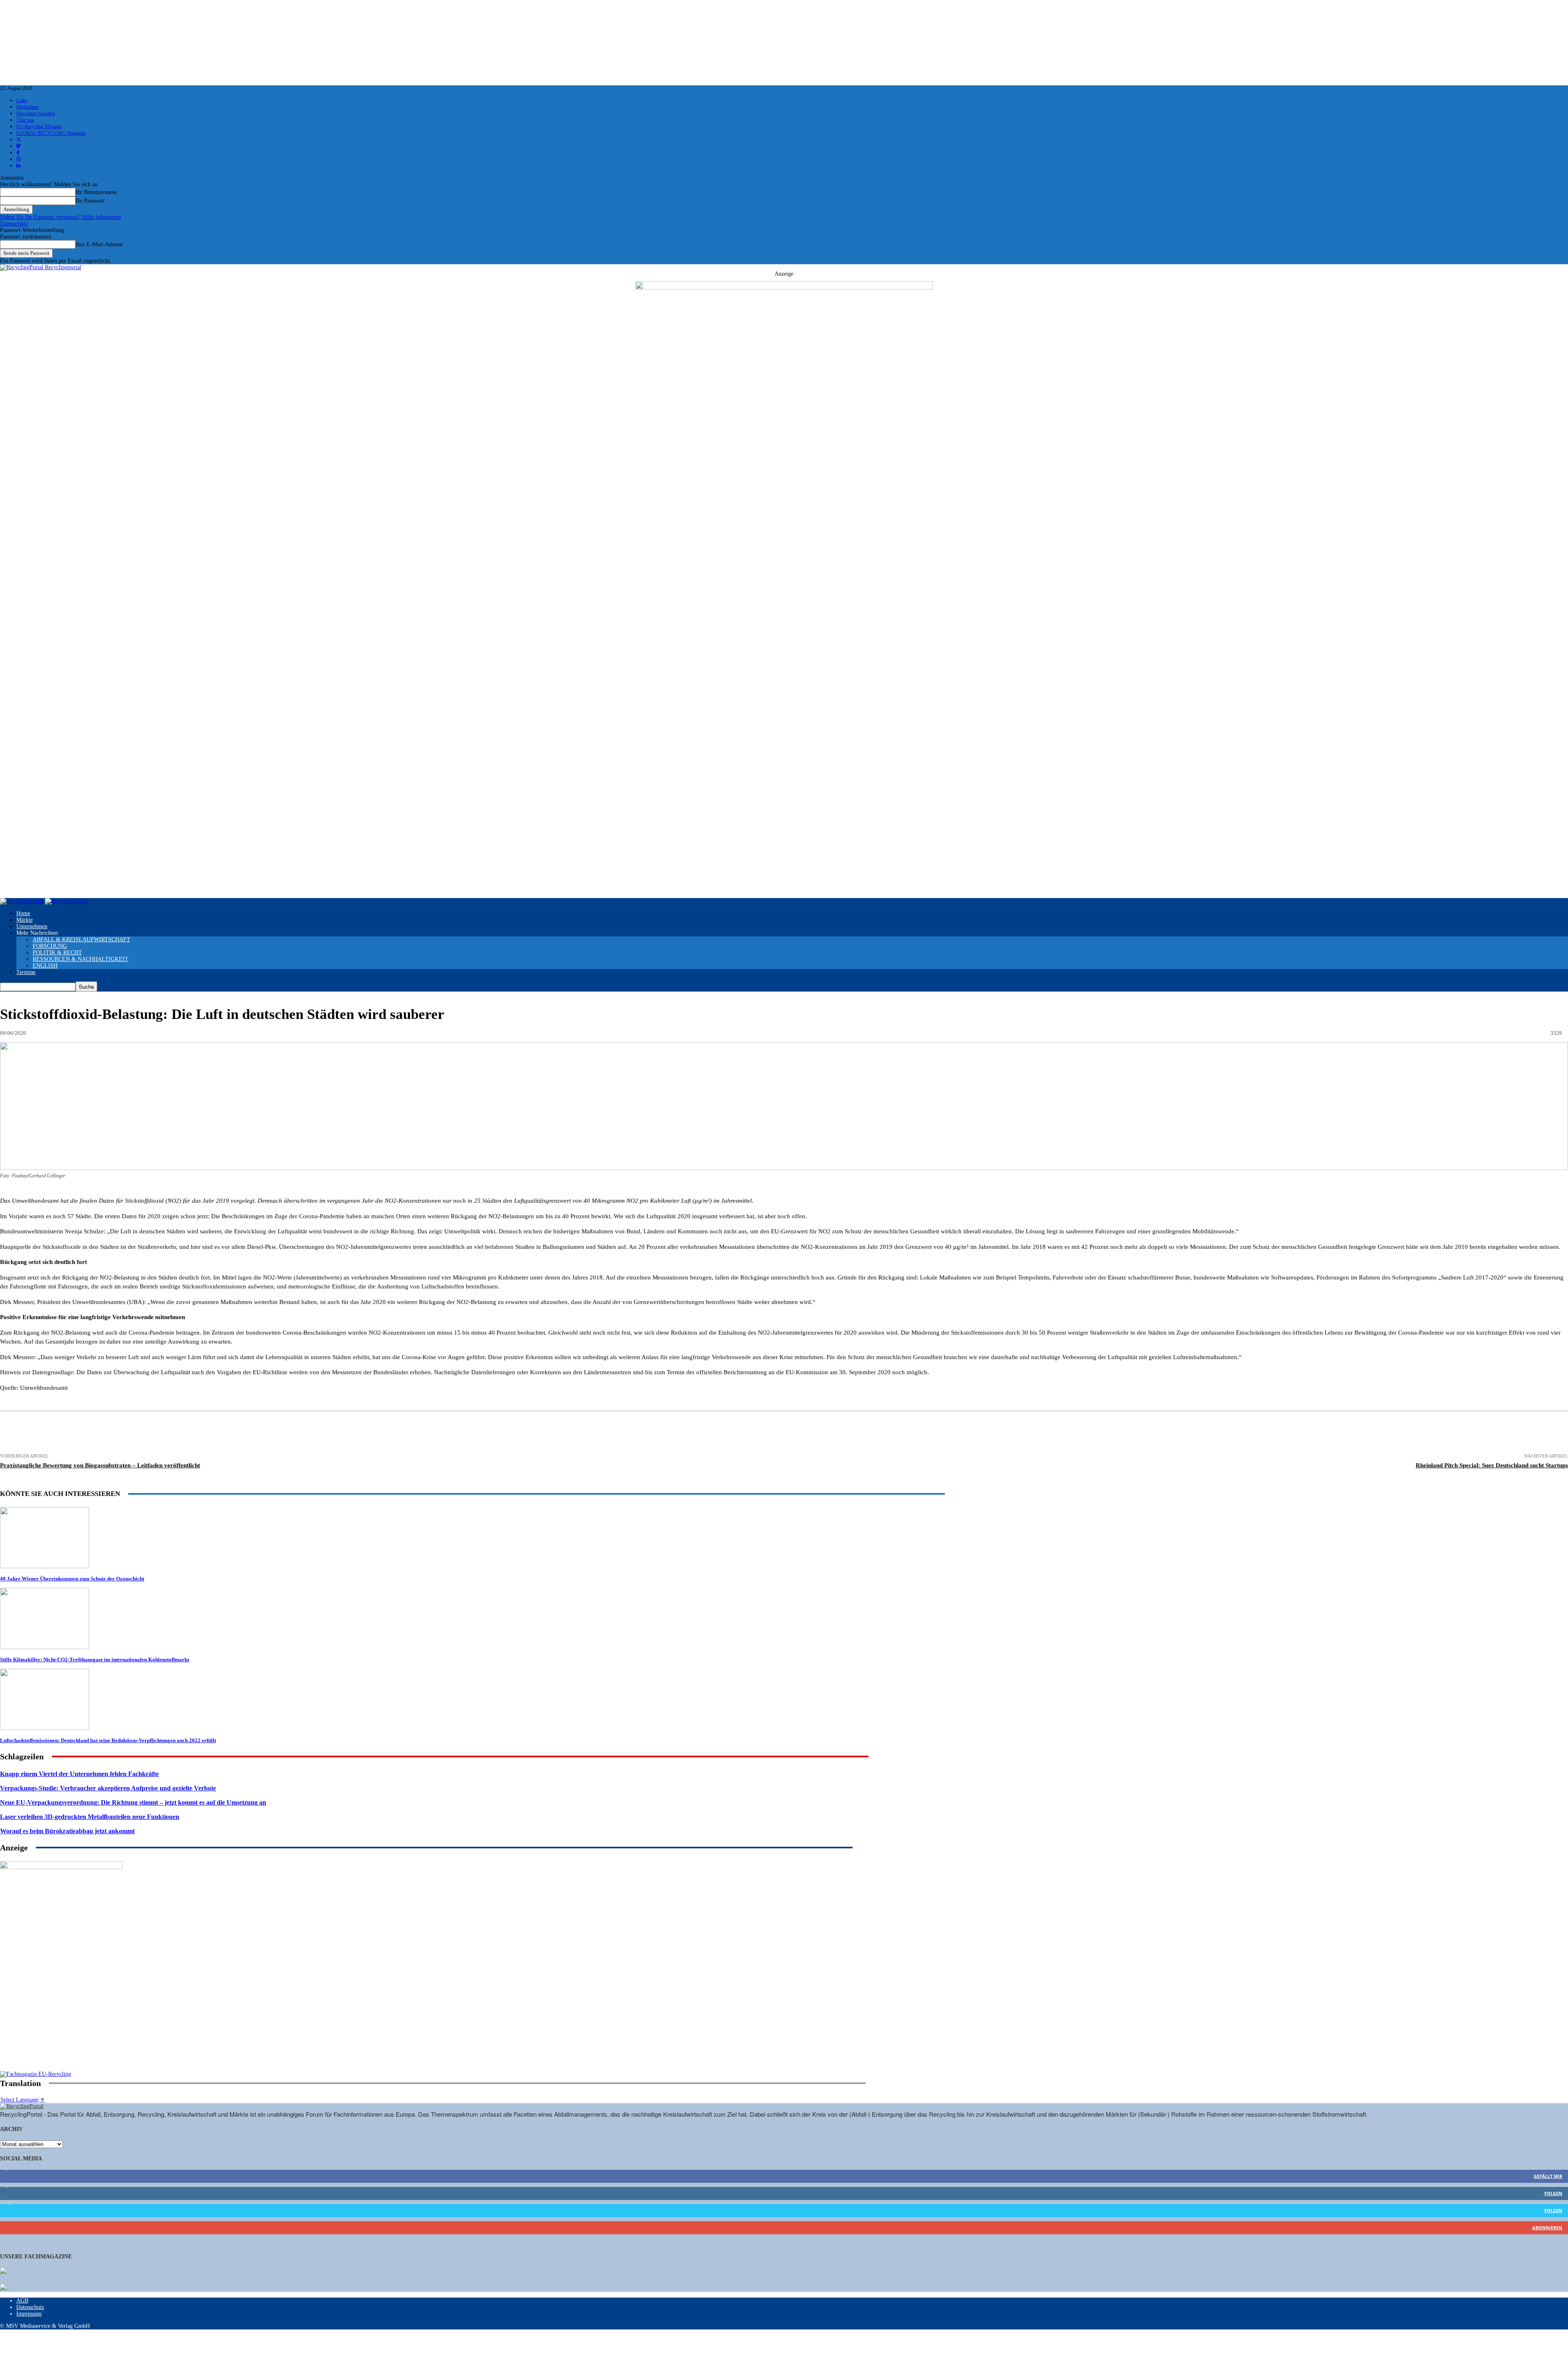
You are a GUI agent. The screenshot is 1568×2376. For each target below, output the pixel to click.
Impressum (29, 2314)
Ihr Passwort (90, 201)
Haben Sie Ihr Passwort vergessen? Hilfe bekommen (60, 217)
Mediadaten (28, 107)
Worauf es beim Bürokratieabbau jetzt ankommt (67, 1831)
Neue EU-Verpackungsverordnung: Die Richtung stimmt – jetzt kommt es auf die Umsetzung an (133, 1802)
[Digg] (373, 1433)
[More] (463, 1433)
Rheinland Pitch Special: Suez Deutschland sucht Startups (1492, 1465)
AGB (22, 2301)
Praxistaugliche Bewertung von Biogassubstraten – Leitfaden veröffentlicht (100, 1465)
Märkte (24, 920)
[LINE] (403, 1433)
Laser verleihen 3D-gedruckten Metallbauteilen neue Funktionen (90, 1817)
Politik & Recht (57, 953)
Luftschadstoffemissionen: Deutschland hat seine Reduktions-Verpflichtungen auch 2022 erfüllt (108, 1740)
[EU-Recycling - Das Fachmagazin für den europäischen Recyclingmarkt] (3, 2271)
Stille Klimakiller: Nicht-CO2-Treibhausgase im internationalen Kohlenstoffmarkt (95, 1659)
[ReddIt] (284, 1433)
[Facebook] (133, 1433)
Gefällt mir (1548, 2176)
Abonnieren (1547, 2228)
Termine (26, 972)
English (45, 966)
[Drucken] (72, 1433)
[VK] (343, 1433)
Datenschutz (14, 224)
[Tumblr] (314, 1433)
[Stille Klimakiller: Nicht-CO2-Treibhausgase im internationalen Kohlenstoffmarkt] (45, 1647)
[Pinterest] (223, 1433)
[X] (163, 1433)
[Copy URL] (433, 1433)
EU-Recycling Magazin (39, 127)
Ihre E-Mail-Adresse (99, 244)
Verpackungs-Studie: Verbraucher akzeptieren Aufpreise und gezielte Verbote (108, 1788)
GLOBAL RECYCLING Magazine (51, 133)
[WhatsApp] (254, 1433)
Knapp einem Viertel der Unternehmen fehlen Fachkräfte (79, 1774)
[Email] (102, 1433)
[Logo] (22, 901)
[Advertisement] (61, 2018)
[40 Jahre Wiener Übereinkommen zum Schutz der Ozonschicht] (45, 1566)
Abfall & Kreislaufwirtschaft (81, 939)
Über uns (25, 120)
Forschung (50, 946)
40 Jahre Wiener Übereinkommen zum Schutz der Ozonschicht (72, 1579)
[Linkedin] (193, 1433)
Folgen (1553, 2193)
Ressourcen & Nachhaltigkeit (80, 959)
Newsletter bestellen (36, 114)
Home (23, 913)
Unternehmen (32, 926)
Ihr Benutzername (96, 192)
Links (22, 100)
